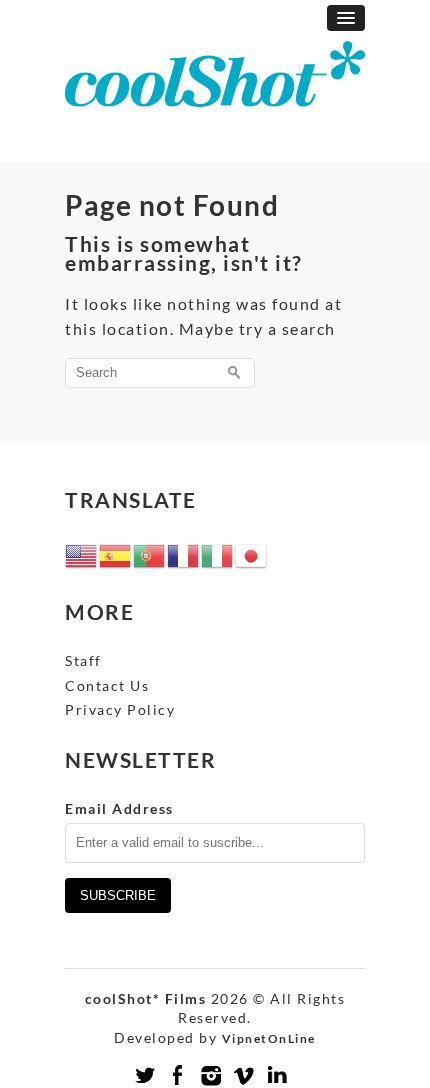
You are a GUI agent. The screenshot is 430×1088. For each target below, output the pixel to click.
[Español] (116, 553)
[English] (82, 553)
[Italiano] (218, 553)
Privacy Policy (120, 709)
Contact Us (107, 685)
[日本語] (252, 553)
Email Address (119, 808)
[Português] (150, 553)
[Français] (184, 553)
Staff (83, 660)
